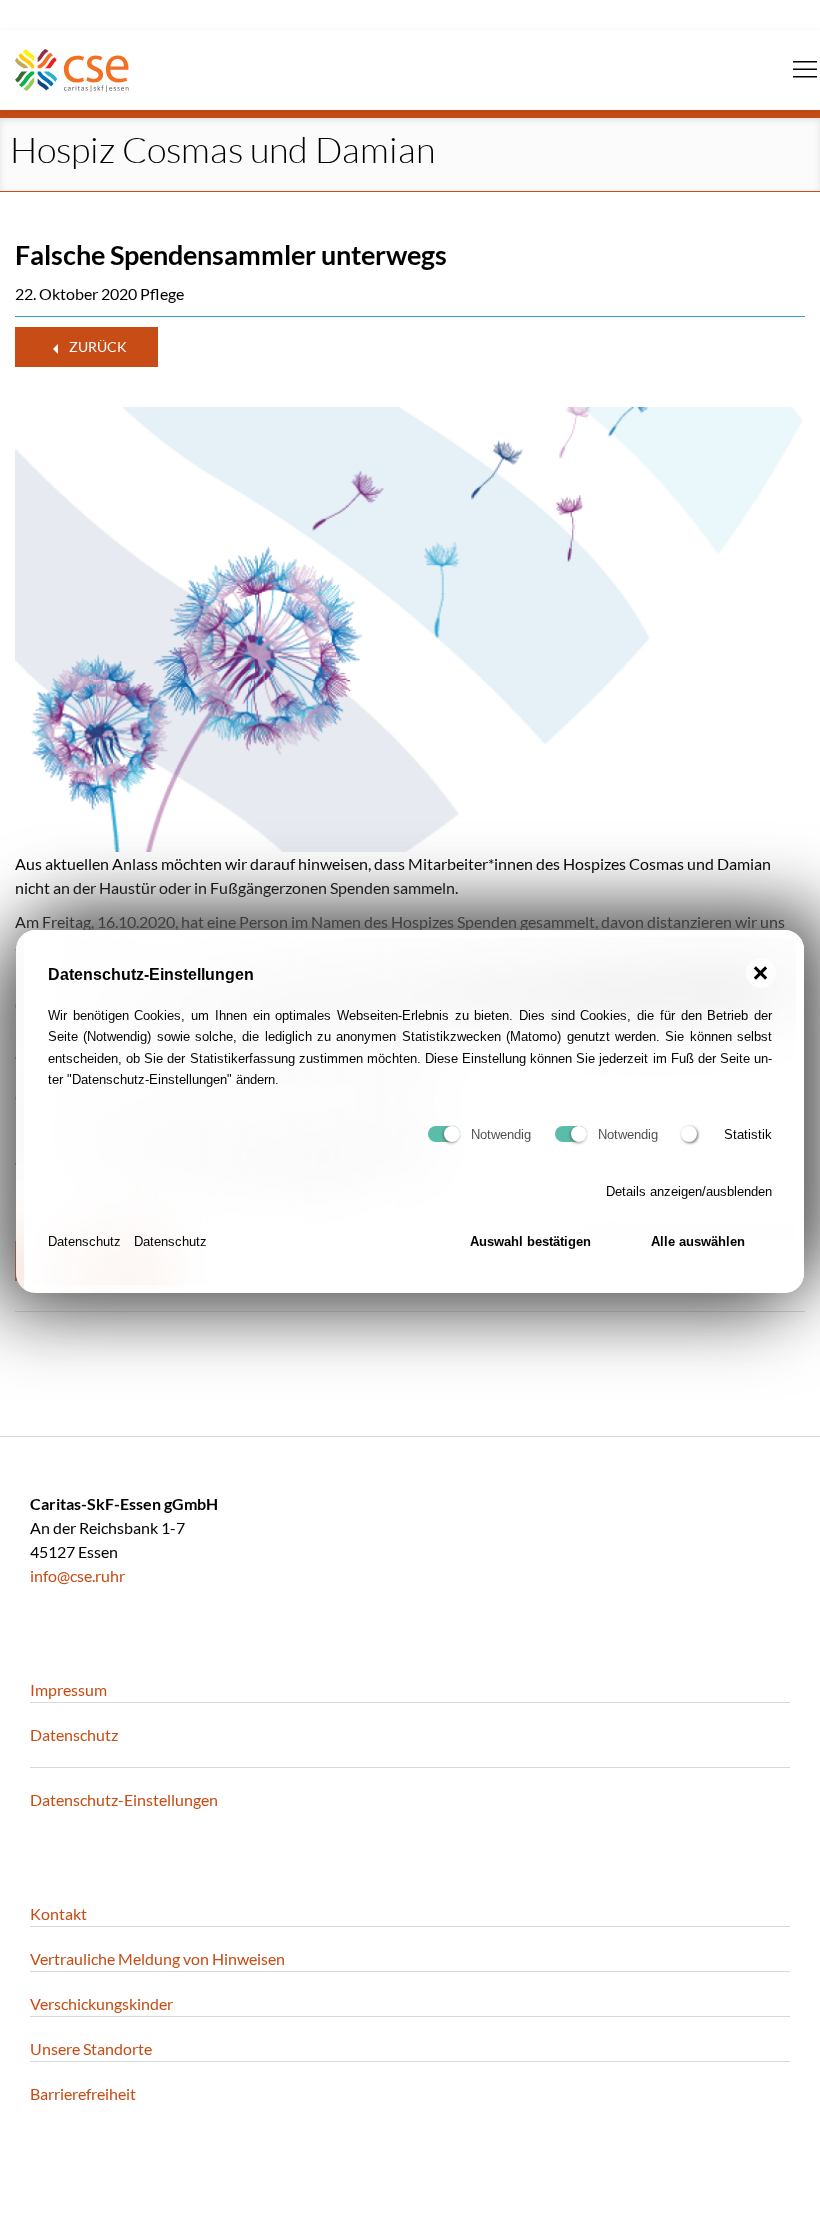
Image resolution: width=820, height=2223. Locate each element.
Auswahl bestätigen (530, 1241)
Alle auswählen (698, 1241)
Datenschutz (84, 1241)
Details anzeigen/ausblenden (689, 1191)
